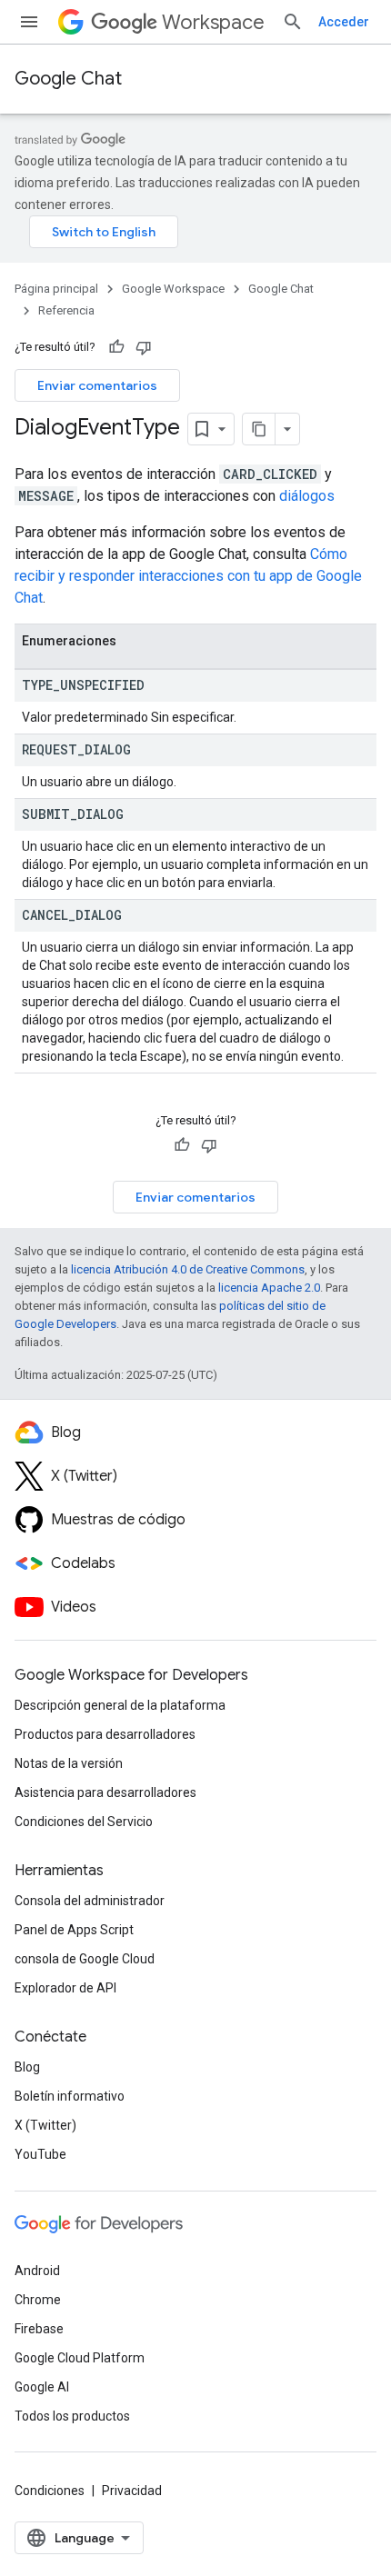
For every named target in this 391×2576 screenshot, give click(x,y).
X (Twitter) (45, 2125)
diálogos (307, 496)
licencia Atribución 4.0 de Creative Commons (188, 1269)
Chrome (38, 2300)
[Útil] (116, 347)
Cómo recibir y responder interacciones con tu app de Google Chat (188, 576)
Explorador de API (65, 1988)
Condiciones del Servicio (84, 1822)
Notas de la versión (69, 1763)
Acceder (344, 22)
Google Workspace (173, 289)
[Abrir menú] (29, 22)
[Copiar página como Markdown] (259, 429)
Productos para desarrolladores (105, 1734)
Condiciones (50, 2491)
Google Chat (68, 79)
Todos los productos (72, 2416)
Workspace (213, 22)
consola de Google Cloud (85, 1959)
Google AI (42, 2387)
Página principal (56, 289)
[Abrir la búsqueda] (293, 22)
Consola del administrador (90, 1901)
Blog (27, 2067)
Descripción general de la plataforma (120, 1705)
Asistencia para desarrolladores (105, 1792)
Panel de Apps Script (74, 1930)
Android (37, 2271)
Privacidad (132, 2491)
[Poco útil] (144, 347)
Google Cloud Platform (80, 2358)
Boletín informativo (70, 2096)
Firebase (39, 2329)
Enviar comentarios (97, 385)
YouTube (40, 2154)
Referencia (66, 310)
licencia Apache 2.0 (269, 1288)
